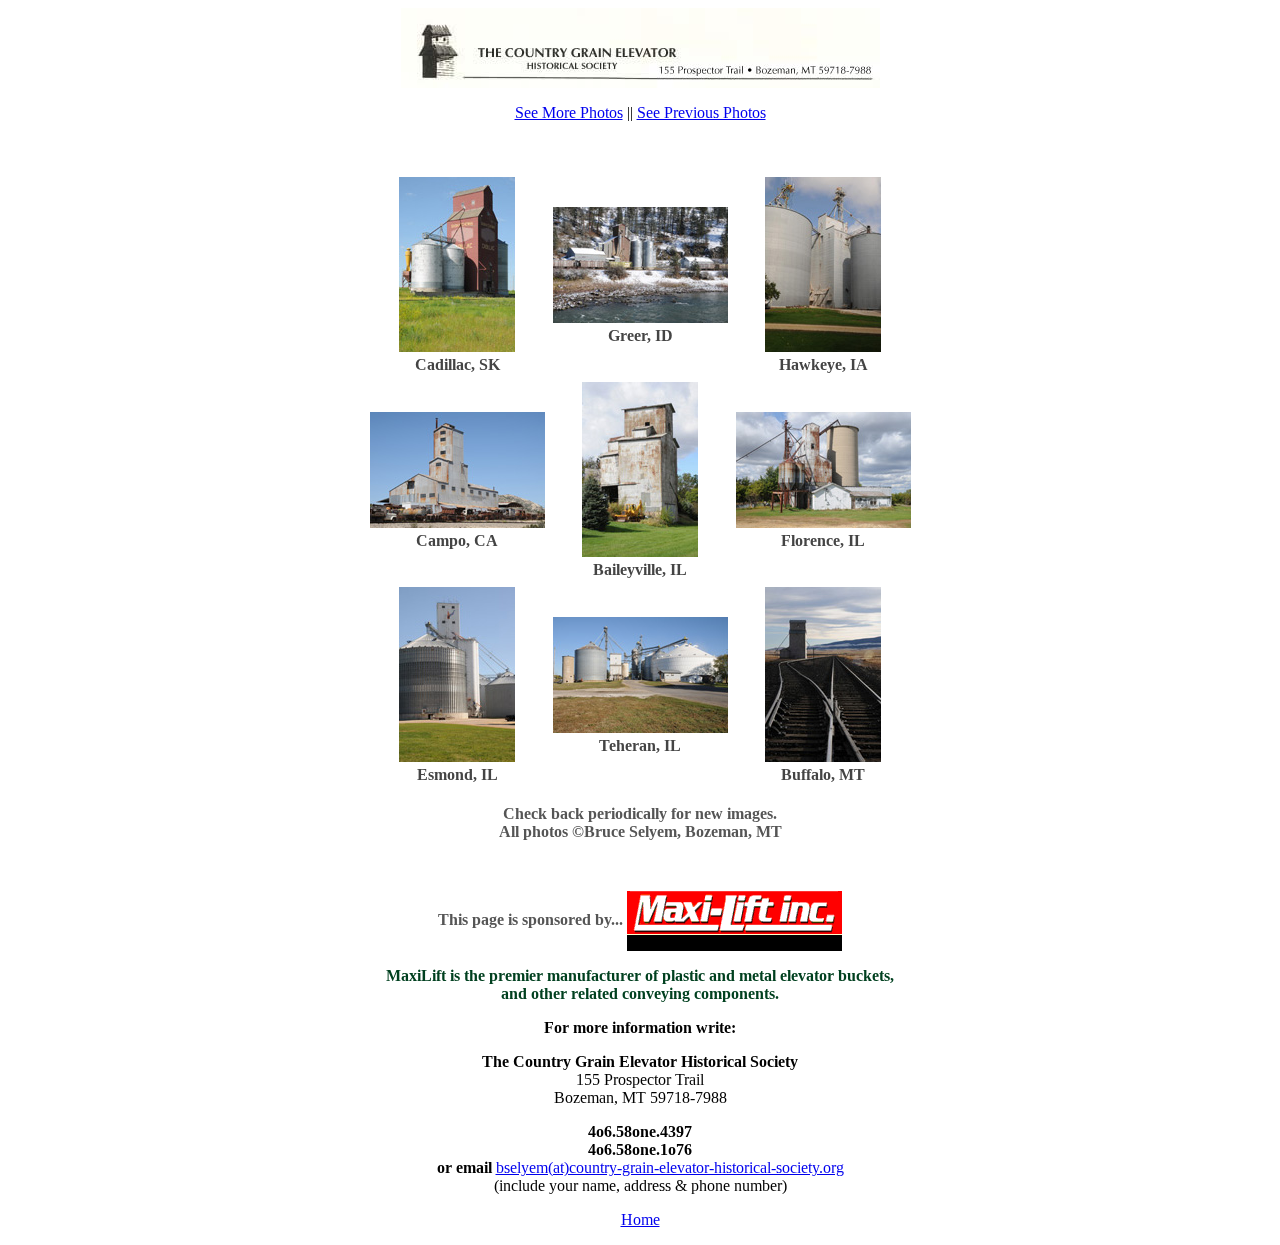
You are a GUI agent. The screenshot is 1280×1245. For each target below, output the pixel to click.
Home (640, 1219)
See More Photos (569, 112)
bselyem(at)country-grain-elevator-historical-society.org (670, 1167)
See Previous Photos (701, 112)
